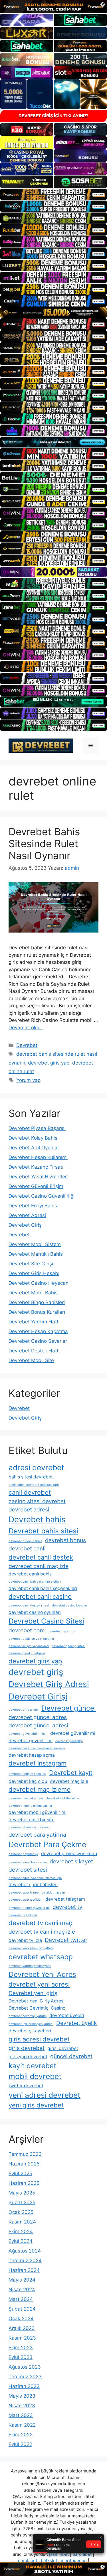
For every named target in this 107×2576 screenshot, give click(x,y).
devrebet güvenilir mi (73, 1733)
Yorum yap (28, 1080)
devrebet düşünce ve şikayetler (31, 1639)
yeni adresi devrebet (45, 2095)
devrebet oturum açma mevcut (31, 1827)
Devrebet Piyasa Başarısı (37, 1128)
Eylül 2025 (20, 2173)
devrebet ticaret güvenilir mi (29, 1908)
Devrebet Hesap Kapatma (38, 1331)
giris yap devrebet (28, 2057)
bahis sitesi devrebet (31, 1477)
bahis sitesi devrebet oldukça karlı (34, 1485)
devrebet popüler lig (23, 1854)
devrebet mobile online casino (30, 1806)
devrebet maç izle (69, 1781)
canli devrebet (30, 1492)
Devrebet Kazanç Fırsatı (36, 1167)
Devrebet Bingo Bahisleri (37, 1302)
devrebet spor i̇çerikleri (26, 1900)
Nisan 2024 (22, 2290)
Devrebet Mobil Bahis (33, 1293)
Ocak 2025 (21, 2212)
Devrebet (27, 1045)
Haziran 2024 (24, 2270)
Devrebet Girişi (38, 1697)
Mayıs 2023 (22, 2396)
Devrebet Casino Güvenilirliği (42, 1196)
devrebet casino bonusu (69, 1605)
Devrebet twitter (66, 1940)
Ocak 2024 (21, 2319)
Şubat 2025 (22, 2202)
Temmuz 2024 (25, 2261)
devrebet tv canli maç (40, 1923)
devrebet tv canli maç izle (42, 1932)
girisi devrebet (63, 2048)
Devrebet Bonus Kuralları (37, 1312)
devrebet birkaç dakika (25, 1541)
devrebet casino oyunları (35, 1612)
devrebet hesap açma (32, 1755)
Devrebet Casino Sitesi (46, 1621)
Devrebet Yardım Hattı (34, 1322)
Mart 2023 (21, 2415)
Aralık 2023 (22, 2328)
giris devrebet (27, 2048)
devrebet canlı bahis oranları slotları (35, 1582)
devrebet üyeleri (67, 2015)
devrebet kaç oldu (28, 1781)
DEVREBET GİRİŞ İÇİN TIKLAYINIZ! (53, 116)
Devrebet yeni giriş (33, 1993)
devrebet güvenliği (69, 1741)
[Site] (53, 194)
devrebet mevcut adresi (26, 1798)
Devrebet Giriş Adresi (49, 1684)
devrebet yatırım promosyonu (30, 1966)
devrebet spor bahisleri (33, 1885)
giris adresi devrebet (39, 2039)
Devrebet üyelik (76, 2023)
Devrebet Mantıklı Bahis (36, 1254)
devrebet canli (27, 1548)
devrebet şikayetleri (30, 2031)
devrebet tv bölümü (23, 1915)
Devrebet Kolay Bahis (33, 1138)
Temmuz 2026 (25, 2154)
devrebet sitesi (28, 1870)
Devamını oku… (26, 1028)
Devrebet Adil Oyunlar (34, 1148)
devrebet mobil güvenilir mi (38, 1812)
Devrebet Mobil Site (31, 1360)
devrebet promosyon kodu (69, 1854)
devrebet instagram (38, 1763)
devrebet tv (67, 1907)
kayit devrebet (32, 2066)
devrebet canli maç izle (39, 1566)
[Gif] (53, 313)
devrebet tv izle (25, 1940)
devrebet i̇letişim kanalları (27, 1774)
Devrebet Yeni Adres (42, 1974)
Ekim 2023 (21, 2348)
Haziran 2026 (24, 2164)
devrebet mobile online (62, 1798)
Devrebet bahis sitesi (43, 1531)
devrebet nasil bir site (32, 1820)
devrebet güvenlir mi (31, 1741)
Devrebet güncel (69, 1708)
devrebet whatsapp (41, 1957)
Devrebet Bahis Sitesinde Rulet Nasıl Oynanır (44, 843)
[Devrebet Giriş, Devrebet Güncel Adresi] (41, 745)
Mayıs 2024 (22, 2280)
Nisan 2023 (22, 2406)
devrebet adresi (29, 1509)
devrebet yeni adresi (39, 1984)
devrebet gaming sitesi (68, 1646)
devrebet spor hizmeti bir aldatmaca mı (37, 1893)
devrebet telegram (65, 1899)
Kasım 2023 (22, 2338)
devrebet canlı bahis (30, 1574)
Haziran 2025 (24, 2183)
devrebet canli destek (41, 1557)
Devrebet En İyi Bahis (33, 1206)
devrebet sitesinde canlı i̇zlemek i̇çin (35, 1878)
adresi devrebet (36, 1467)
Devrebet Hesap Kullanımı (38, 1157)
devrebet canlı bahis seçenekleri (43, 1588)
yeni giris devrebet (36, 2105)
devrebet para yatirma (37, 1835)
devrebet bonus (65, 1540)
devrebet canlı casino (40, 1597)
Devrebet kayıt (71, 1773)
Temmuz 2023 (25, 2377)
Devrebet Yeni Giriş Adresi (37, 2001)
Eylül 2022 (20, 2444)
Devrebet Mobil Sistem (35, 1244)
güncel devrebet (71, 2056)
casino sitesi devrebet (37, 1501)
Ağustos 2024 (25, 2251)
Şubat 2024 (22, 2309)
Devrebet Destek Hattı (34, 1351)
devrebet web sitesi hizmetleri (31, 1948)
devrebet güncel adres (38, 1717)
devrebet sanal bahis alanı (28, 1862)
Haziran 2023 (24, 2386)
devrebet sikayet (71, 1861)
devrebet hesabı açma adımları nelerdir (37, 1748)
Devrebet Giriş (25, 1225)
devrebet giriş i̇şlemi (24, 1710)
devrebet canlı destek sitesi (29, 1605)
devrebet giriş (36, 1672)
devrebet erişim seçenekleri (29, 1646)
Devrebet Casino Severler (38, 1341)
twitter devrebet (26, 2086)
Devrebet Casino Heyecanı (39, 1283)
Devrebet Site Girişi (31, 1264)
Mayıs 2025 (22, 2193)
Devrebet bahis (37, 1519)
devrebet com (27, 1630)
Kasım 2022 (22, 2425)
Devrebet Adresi (27, 1215)
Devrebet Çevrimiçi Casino (37, 2008)
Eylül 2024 (21, 2241)
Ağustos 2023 (25, 2367)
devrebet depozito (61, 1631)
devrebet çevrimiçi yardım (28, 2016)
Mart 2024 (21, 2299)
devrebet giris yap (49, 1063)
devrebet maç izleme (40, 1789)
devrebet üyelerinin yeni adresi (31, 2024)
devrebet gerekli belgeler (27, 1653)
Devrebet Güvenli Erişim (36, 1186)
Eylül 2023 (21, 2357)
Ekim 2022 (21, 2435)
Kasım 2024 (22, 2222)
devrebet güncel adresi (38, 1725)
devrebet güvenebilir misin (28, 1734)
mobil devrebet (35, 2076)
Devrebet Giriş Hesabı (34, 1273)
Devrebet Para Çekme (47, 1844)
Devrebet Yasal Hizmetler (38, 1177)
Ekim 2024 (21, 2231)
